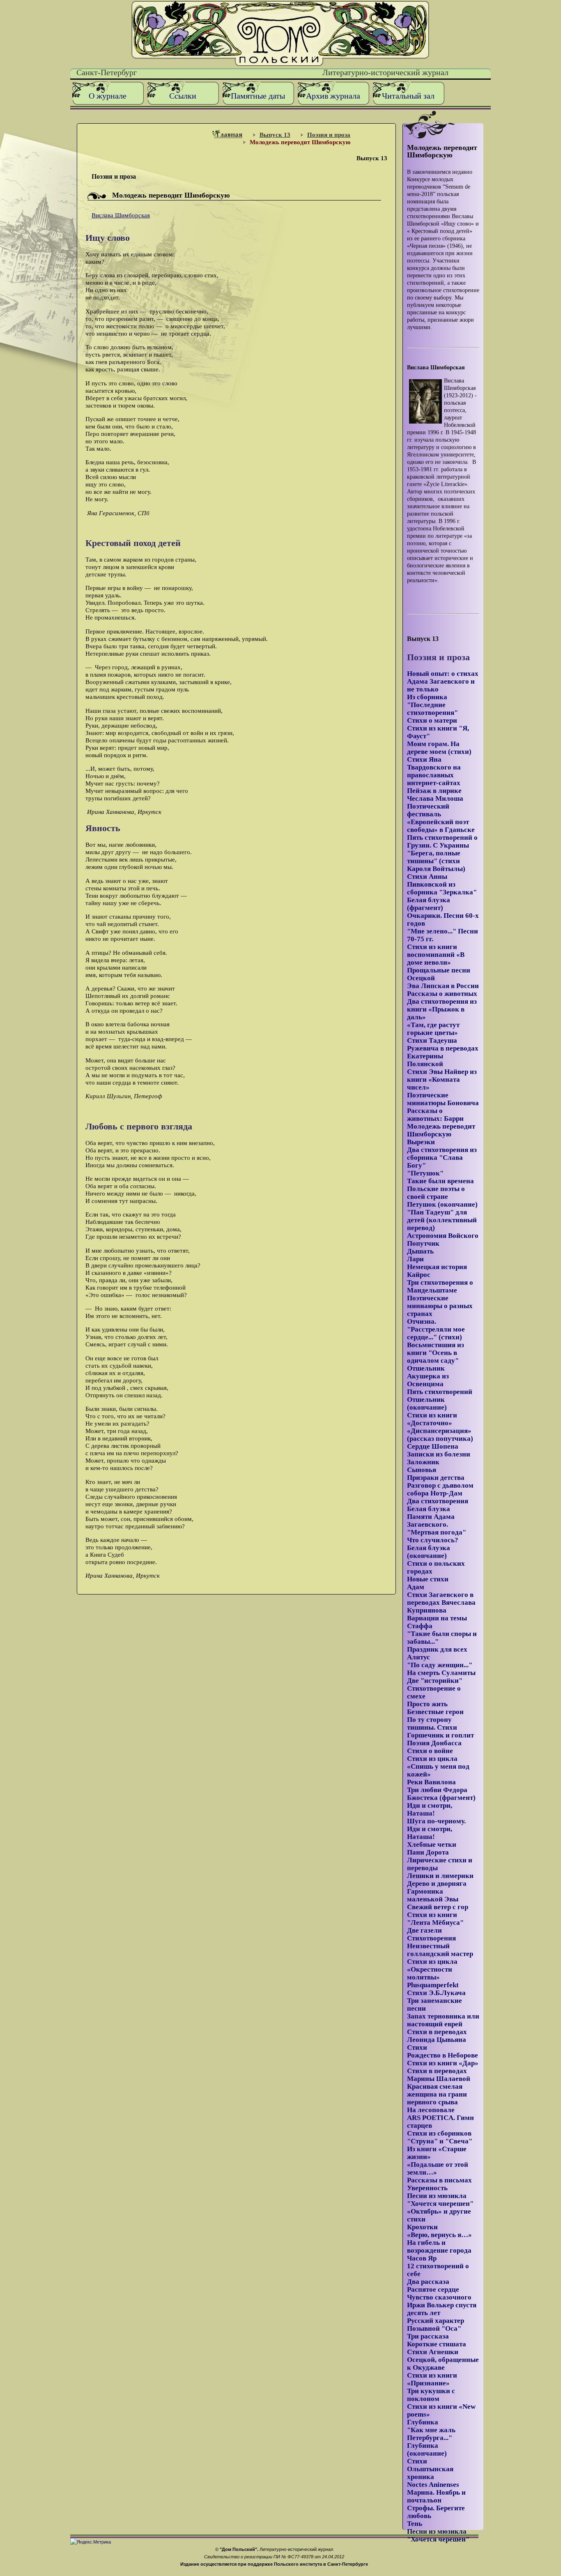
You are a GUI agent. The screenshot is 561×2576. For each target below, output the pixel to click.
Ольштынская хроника (430, 2473)
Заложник (423, 1462)
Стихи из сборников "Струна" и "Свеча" (440, 2137)
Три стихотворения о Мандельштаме (440, 1286)
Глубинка (423, 2422)
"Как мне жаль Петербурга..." (431, 2434)
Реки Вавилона (431, 1782)
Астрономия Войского (443, 1236)
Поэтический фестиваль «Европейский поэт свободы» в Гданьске (441, 818)
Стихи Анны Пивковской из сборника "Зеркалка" (442, 884)
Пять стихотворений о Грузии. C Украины (442, 841)
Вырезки (421, 1142)
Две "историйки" (435, 1681)
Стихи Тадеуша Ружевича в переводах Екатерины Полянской (443, 1052)
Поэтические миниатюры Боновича (443, 1099)
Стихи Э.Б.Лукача (436, 1993)
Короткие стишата (437, 2344)
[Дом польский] (280, 64)
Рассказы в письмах (439, 2180)
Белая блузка (429, 1509)
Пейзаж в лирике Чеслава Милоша (435, 795)
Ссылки (183, 96)
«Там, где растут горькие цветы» (433, 1029)
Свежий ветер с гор (438, 1907)
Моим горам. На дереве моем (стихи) (439, 748)
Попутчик (423, 1243)
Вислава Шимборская (121, 215)
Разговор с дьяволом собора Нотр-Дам (440, 1489)
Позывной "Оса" (434, 2328)
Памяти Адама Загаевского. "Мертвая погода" (437, 1524)
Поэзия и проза (329, 135)
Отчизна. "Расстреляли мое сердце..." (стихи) (436, 1329)
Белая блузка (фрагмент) (429, 904)
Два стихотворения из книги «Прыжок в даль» (442, 1009)
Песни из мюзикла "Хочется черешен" (438, 2535)
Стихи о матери (432, 720)
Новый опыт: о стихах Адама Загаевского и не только (443, 681)
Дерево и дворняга (437, 1884)
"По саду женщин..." (440, 1665)
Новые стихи (428, 1579)
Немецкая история (437, 1267)
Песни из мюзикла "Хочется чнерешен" (440, 2200)
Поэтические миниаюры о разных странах (440, 1306)
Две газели (424, 1930)
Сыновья (422, 1470)
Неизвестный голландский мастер (440, 1950)
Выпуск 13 (275, 135)
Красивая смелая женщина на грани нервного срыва (437, 2094)
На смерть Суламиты (441, 1673)
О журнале (108, 96)
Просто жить (427, 1704)
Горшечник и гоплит (440, 1735)
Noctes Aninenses (433, 2485)
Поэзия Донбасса (434, 1743)
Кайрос (419, 1275)
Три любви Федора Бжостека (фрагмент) (441, 1794)
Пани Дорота (428, 1852)
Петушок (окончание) (442, 1204)
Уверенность (427, 2188)
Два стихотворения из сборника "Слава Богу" (442, 1158)
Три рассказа (428, 2336)
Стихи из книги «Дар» (443, 2063)
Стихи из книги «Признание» (432, 2379)
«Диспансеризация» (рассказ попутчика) (440, 1435)
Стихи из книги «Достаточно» (432, 1419)
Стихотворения (431, 1938)
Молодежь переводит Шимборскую (441, 1130)
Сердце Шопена (433, 1446)
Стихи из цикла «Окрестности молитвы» (432, 1969)
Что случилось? (433, 1540)
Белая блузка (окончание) (429, 1552)
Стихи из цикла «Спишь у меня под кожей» (438, 1766)
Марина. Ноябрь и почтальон (436, 2496)
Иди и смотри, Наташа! (430, 1809)
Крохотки (422, 2227)
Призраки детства (436, 1478)
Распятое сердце (433, 2289)
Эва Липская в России (443, 986)
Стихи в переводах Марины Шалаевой (439, 2075)
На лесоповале (431, 2110)
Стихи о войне (430, 1751)
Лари (415, 1259)
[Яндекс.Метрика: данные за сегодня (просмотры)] (91, 2542)
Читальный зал (408, 96)
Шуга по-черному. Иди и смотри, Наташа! (436, 1829)
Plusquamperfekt (433, 1985)
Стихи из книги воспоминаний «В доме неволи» (436, 955)
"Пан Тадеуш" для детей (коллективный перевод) (442, 1220)
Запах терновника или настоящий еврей (443, 2020)
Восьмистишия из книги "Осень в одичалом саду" (436, 1353)
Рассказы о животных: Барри (435, 1115)
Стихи (417, 2047)
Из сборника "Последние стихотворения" (432, 705)
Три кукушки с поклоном (431, 2395)
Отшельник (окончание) (427, 1403)
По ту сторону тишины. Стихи (432, 1723)
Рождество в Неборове (443, 2055)
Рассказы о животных (442, 994)
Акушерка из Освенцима (428, 1380)
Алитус (418, 1657)
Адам (416, 1587)
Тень (415, 2524)
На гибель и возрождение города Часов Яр (439, 2250)
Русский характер (436, 2321)
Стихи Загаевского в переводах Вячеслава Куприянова (441, 1603)
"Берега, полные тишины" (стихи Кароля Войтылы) (436, 861)
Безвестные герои (435, 1712)
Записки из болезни (439, 1454)
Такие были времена (440, 1181)
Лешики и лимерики (440, 1876)
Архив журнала (333, 96)
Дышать (420, 1251)
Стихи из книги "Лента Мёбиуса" (435, 1919)
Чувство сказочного (439, 2297)
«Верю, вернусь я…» (439, 2235)
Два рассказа (428, 2282)
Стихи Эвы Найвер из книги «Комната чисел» (442, 1079)
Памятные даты (258, 96)
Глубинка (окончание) (427, 2449)
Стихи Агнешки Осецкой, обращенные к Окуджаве (443, 2360)
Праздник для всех (437, 1649)
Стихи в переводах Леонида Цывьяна (437, 2036)
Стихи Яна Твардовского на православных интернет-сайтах (434, 771)
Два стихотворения (438, 1501)
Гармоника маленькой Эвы (433, 1895)
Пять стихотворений (440, 1392)
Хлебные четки (432, 1844)
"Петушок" (425, 1173)
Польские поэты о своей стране (436, 1193)
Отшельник (426, 1368)
